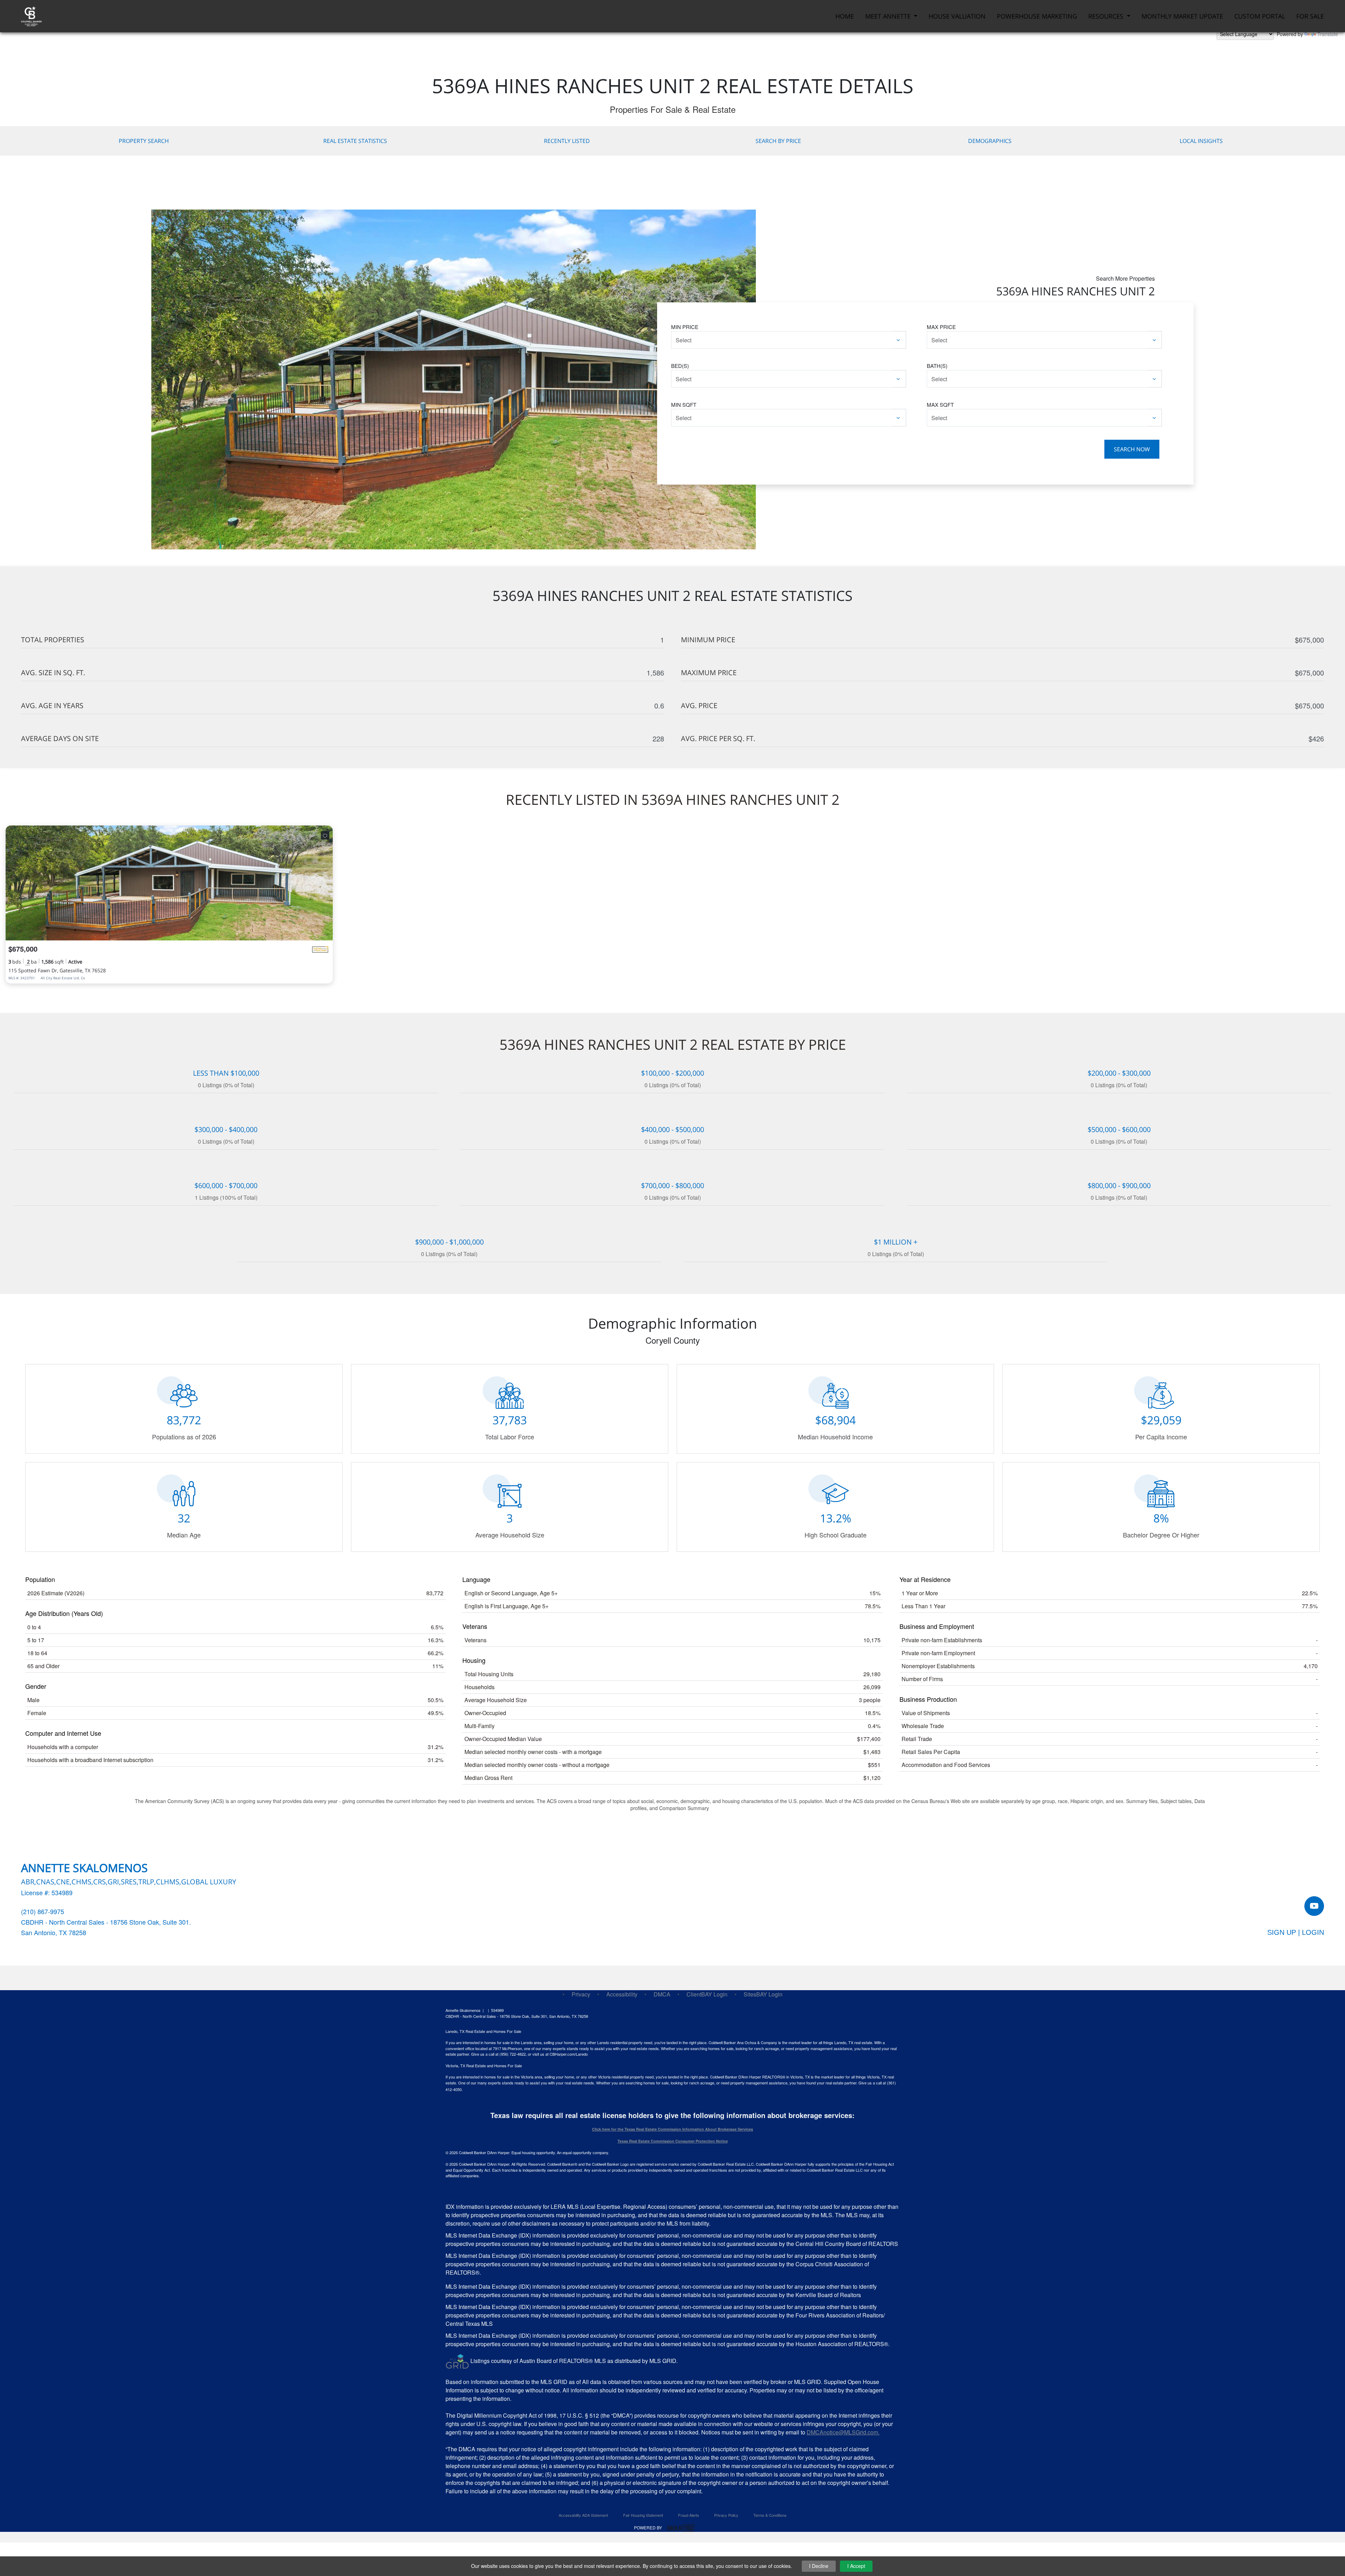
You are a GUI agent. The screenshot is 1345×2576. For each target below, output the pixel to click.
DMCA (662, 1994)
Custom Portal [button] (1260, 16)
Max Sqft (940, 405)
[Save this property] (325, 835)
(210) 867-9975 (43, 1911)
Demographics (990, 141)
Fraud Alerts (689, 2515)
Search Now (1132, 449)
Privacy (581, 1994)
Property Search (144, 141)
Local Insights (1201, 141)
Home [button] (845, 16)
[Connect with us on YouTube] (1314, 1906)
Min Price (685, 327)
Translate (1328, 34)
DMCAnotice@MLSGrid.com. (843, 2432)
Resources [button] (1107, 16)
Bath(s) (937, 366)
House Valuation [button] (957, 16)
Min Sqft (684, 405)
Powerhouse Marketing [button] (1037, 16)
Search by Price (778, 141)
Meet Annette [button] (889, 16)
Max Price (941, 327)
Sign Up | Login (1296, 1932)
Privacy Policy (726, 2515)
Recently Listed (567, 141)
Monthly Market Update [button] (1182, 16)
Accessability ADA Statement (583, 2515)
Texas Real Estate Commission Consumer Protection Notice (673, 2141)
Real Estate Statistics (355, 141)
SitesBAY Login (763, 1994)
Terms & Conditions (770, 2515)
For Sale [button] (1310, 16)
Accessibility (622, 1994)
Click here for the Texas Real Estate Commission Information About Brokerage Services (672, 2129)
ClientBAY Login (707, 1994)
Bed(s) (680, 366)
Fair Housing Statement (643, 2515)
